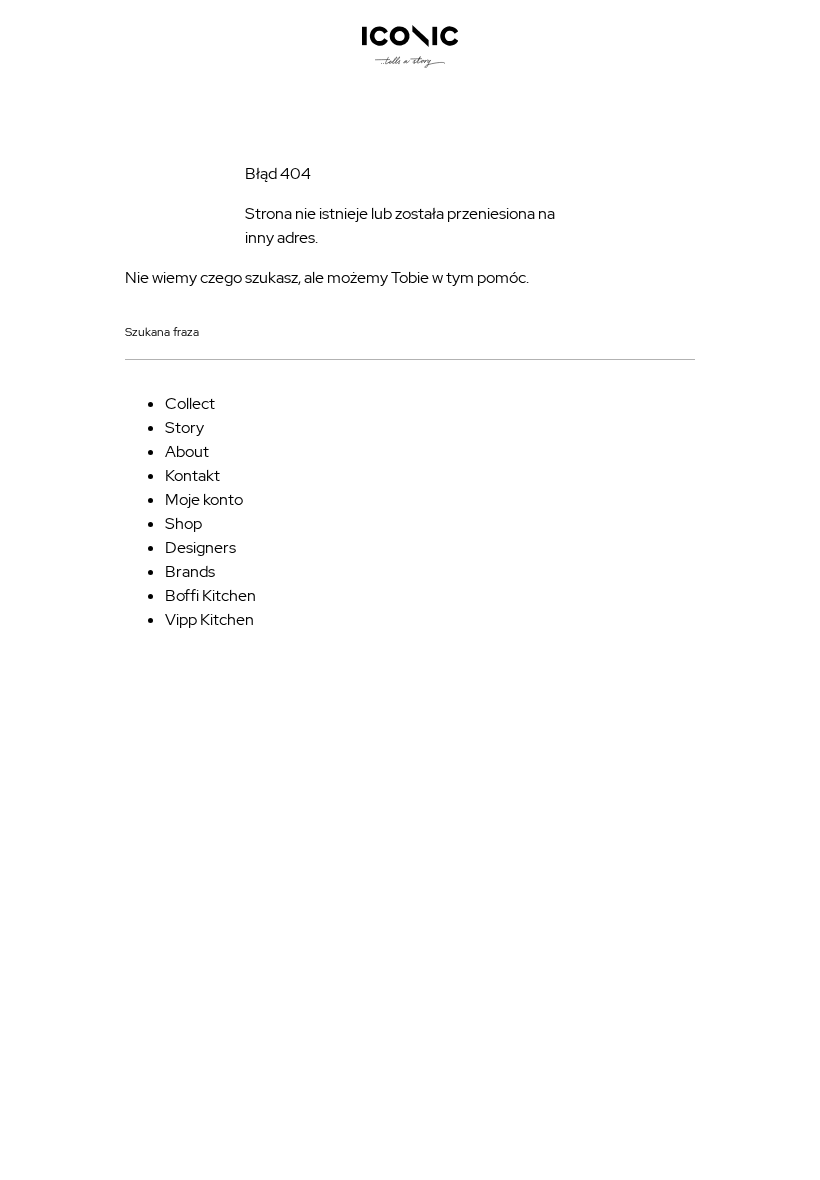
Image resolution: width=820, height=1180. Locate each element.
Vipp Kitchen (209, 619)
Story (184, 427)
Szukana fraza (162, 333)
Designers (200, 547)
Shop (183, 523)
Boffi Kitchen (210, 595)
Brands (190, 571)
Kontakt (192, 475)
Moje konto (204, 499)
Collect (190, 403)
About (187, 451)
